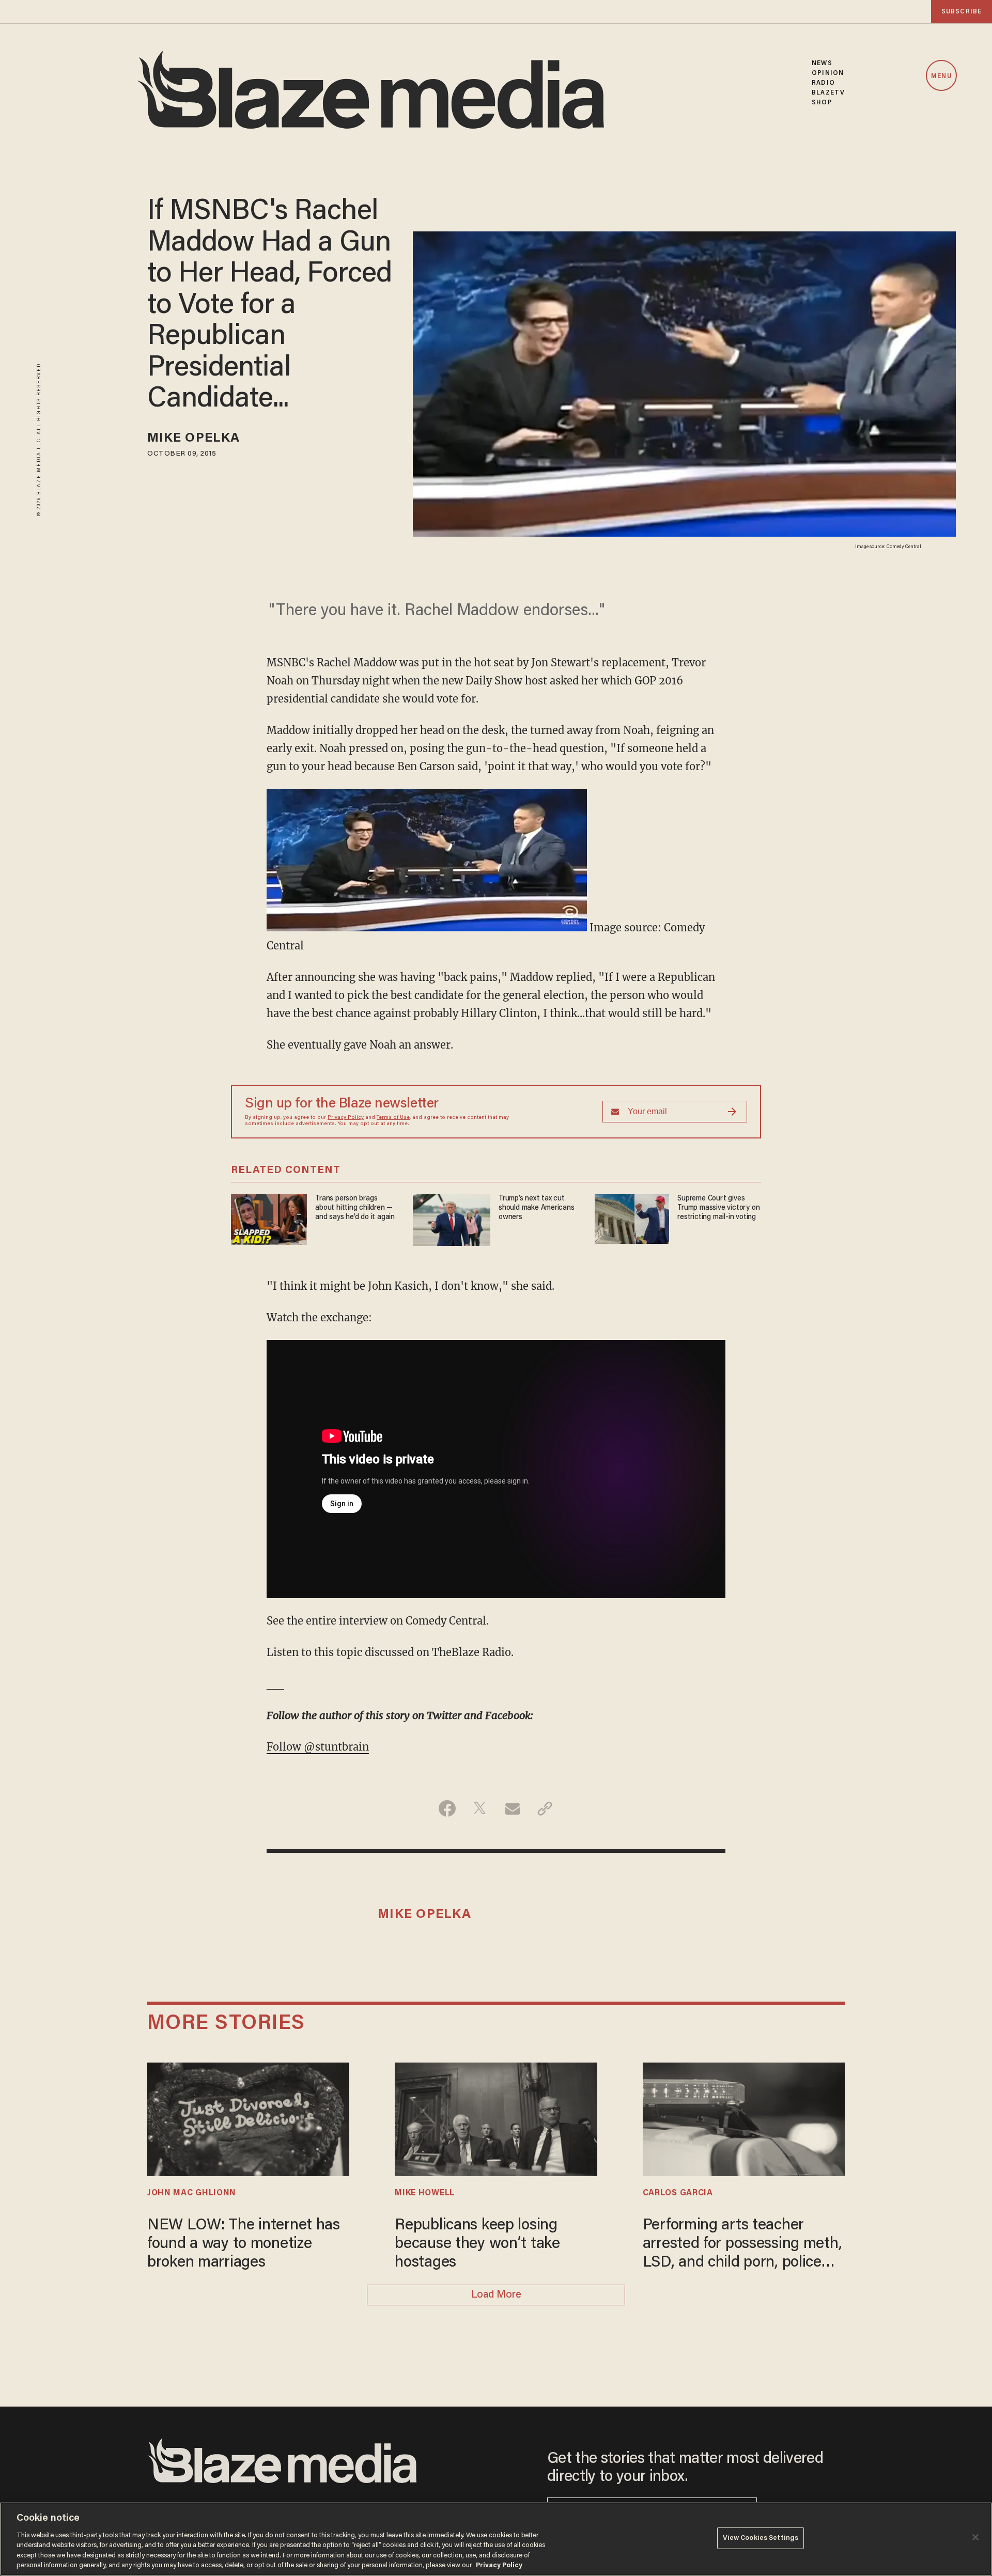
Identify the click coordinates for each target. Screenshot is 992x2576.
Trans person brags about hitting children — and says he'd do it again (355, 1208)
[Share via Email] (512, 1808)
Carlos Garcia (678, 2193)
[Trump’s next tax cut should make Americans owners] (452, 1219)
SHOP (822, 103)
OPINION (828, 73)
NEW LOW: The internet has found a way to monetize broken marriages (244, 2244)
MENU (941, 76)
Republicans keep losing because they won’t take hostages (477, 2244)
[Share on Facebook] (447, 1808)
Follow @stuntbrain (318, 1747)
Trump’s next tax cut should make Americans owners (537, 1208)
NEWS (822, 63)
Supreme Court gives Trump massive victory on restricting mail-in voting (718, 1208)
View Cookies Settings (761, 2538)
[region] (496, 2539)
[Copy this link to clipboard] (545, 1808)
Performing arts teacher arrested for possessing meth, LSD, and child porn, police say (742, 2245)
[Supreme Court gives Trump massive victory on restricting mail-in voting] (632, 1218)
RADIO (823, 83)
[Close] (975, 2537)
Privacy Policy (346, 1118)
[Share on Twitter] (480, 1808)
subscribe (962, 12)
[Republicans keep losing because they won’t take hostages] (496, 2118)
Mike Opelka (193, 439)
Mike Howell (425, 2193)
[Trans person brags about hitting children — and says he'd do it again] (269, 1218)
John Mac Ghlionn (192, 2193)
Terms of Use (393, 1118)
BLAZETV (828, 93)
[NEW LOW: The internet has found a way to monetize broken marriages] (248, 2118)
